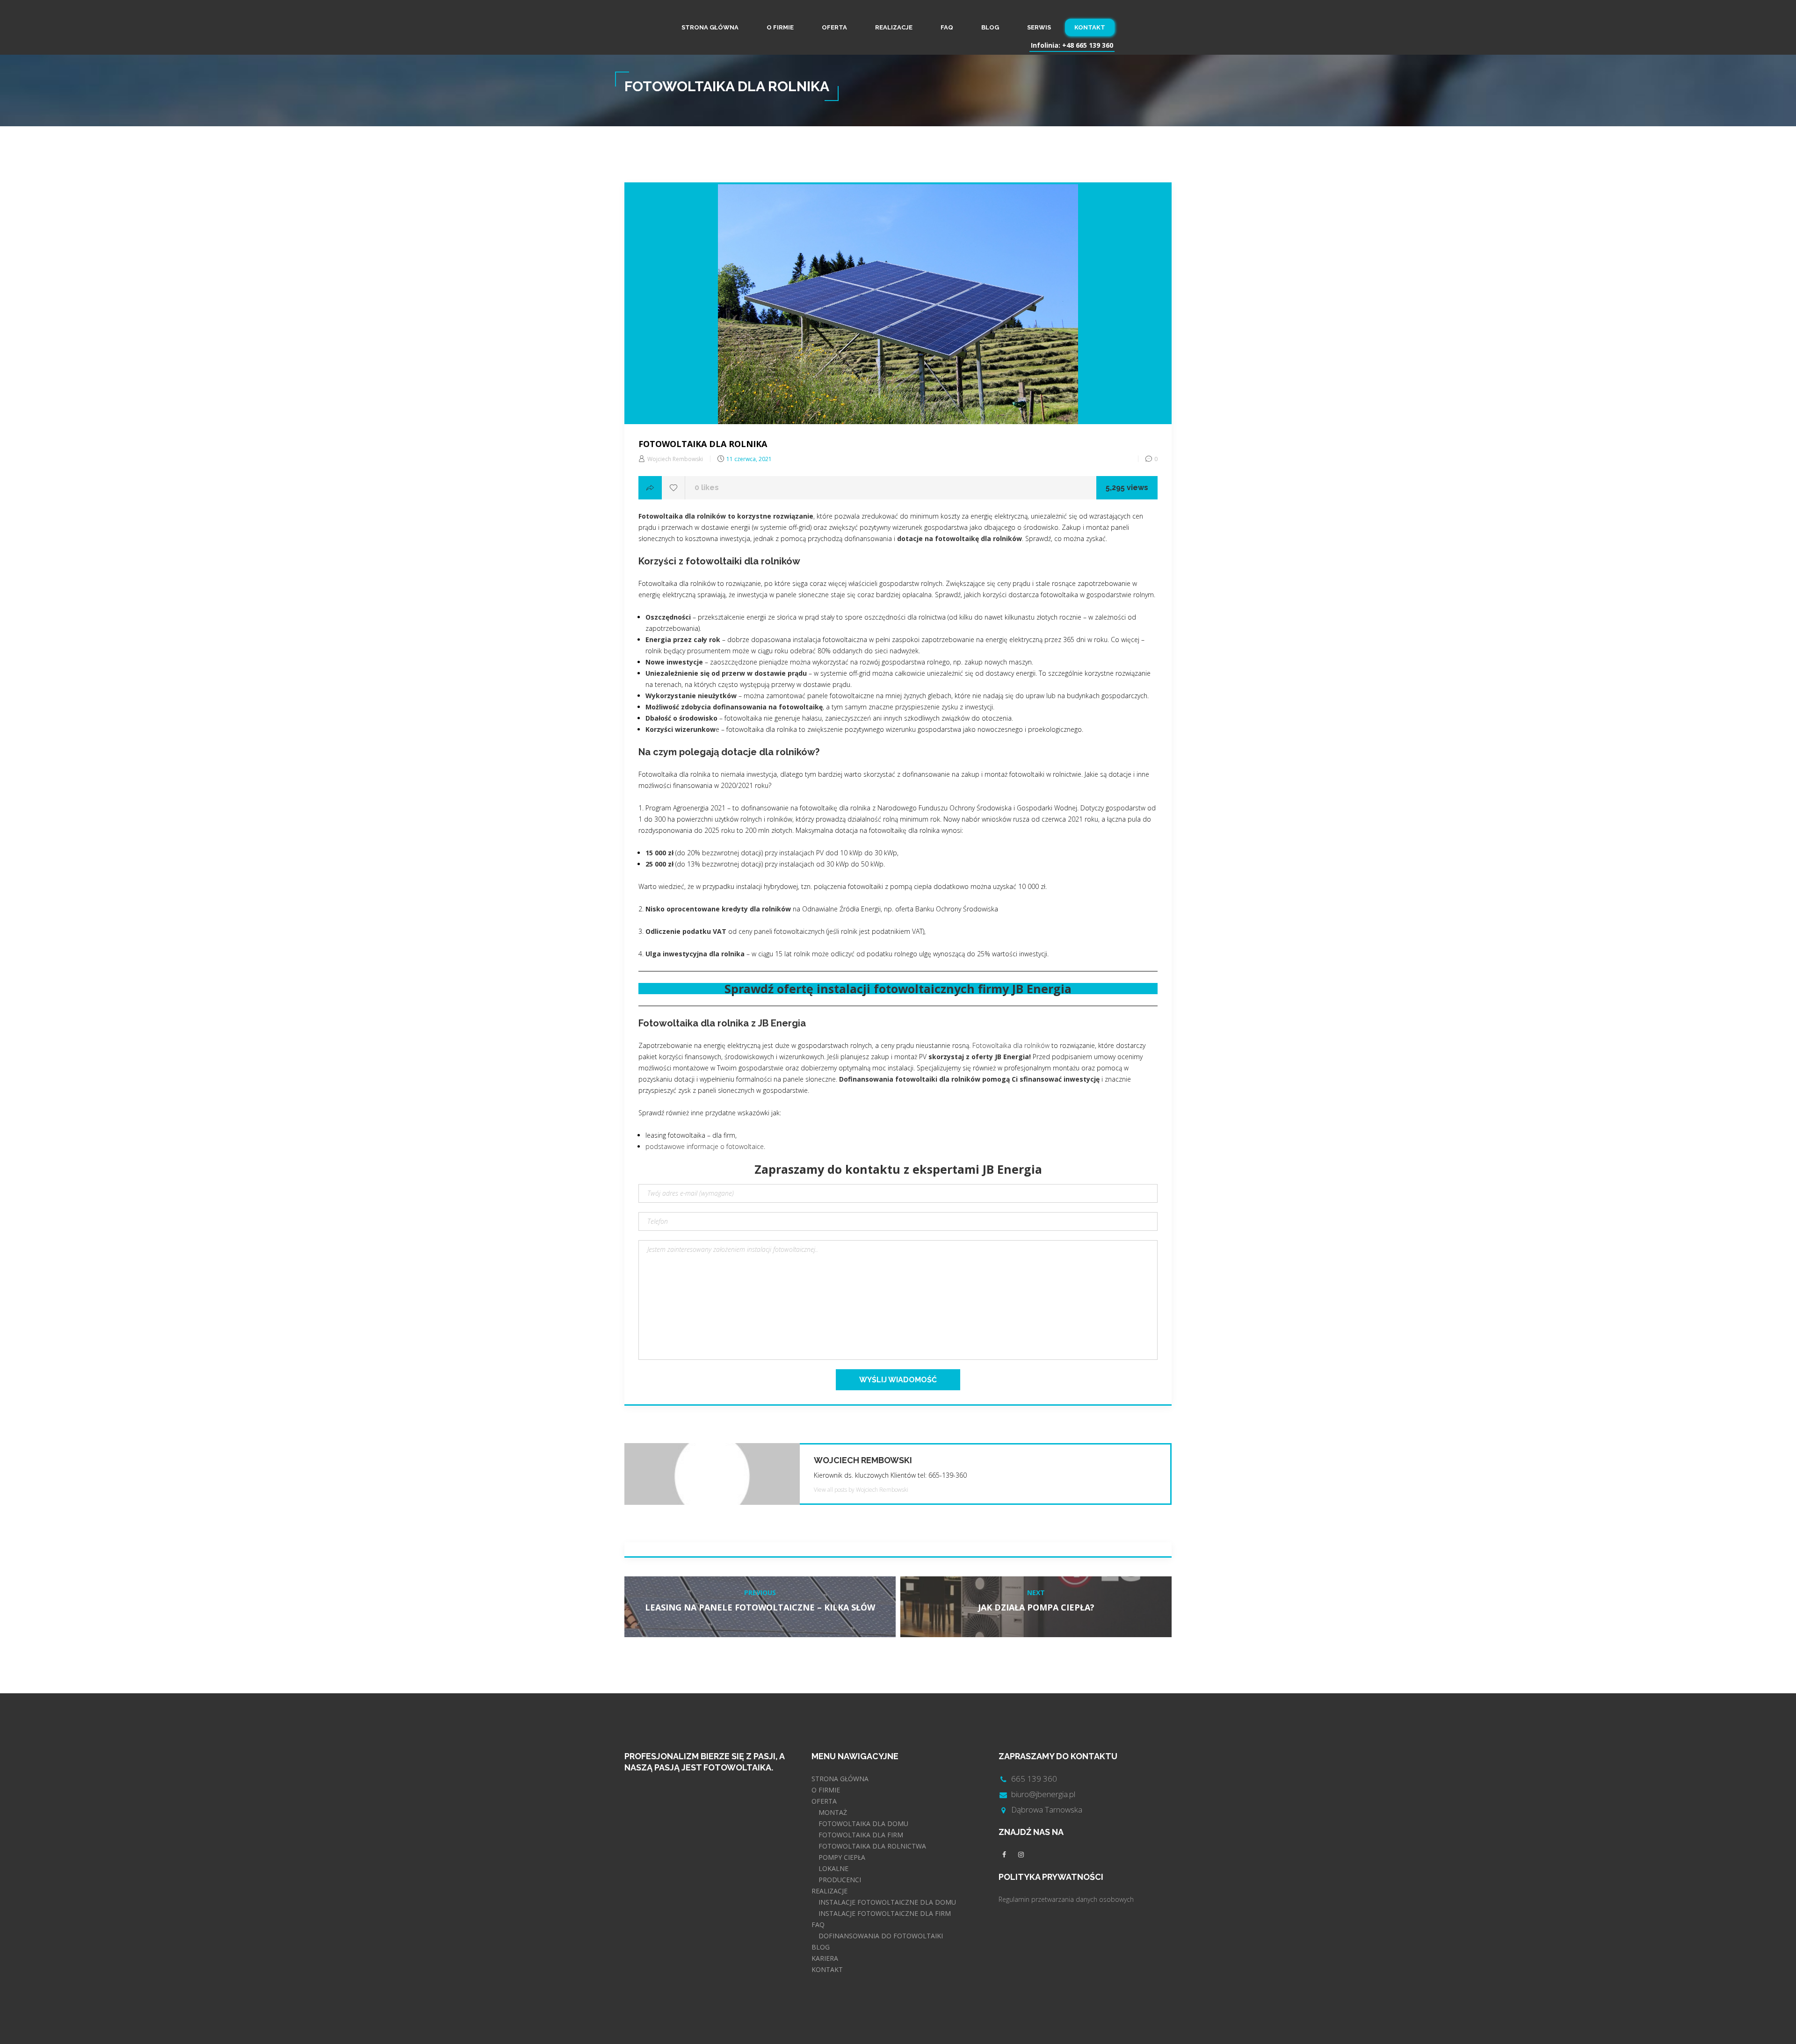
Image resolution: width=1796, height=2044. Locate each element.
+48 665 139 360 (1088, 45)
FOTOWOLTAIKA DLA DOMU (863, 1824)
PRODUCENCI (840, 1880)
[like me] (673, 488)
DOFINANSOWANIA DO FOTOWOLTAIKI (881, 1936)
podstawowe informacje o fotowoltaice (705, 1146)
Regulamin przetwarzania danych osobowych (1066, 1899)
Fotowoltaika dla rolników (1011, 1045)
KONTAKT (1090, 27)
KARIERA (825, 1958)
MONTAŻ (833, 1812)
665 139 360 (1034, 1779)
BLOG (990, 27)
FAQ (947, 27)
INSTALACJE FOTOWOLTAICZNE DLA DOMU (887, 1902)
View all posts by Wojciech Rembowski (861, 1490)
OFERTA (834, 27)
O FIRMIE (780, 27)
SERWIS (1039, 27)
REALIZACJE (894, 27)
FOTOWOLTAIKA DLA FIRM (861, 1835)
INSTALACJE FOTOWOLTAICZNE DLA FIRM (885, 1913)
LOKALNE (833, 1868)
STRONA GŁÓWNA (710, 27)
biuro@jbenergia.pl (1043, 1794)
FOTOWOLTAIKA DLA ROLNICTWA (872, 1846)
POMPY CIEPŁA (842, 1857)
